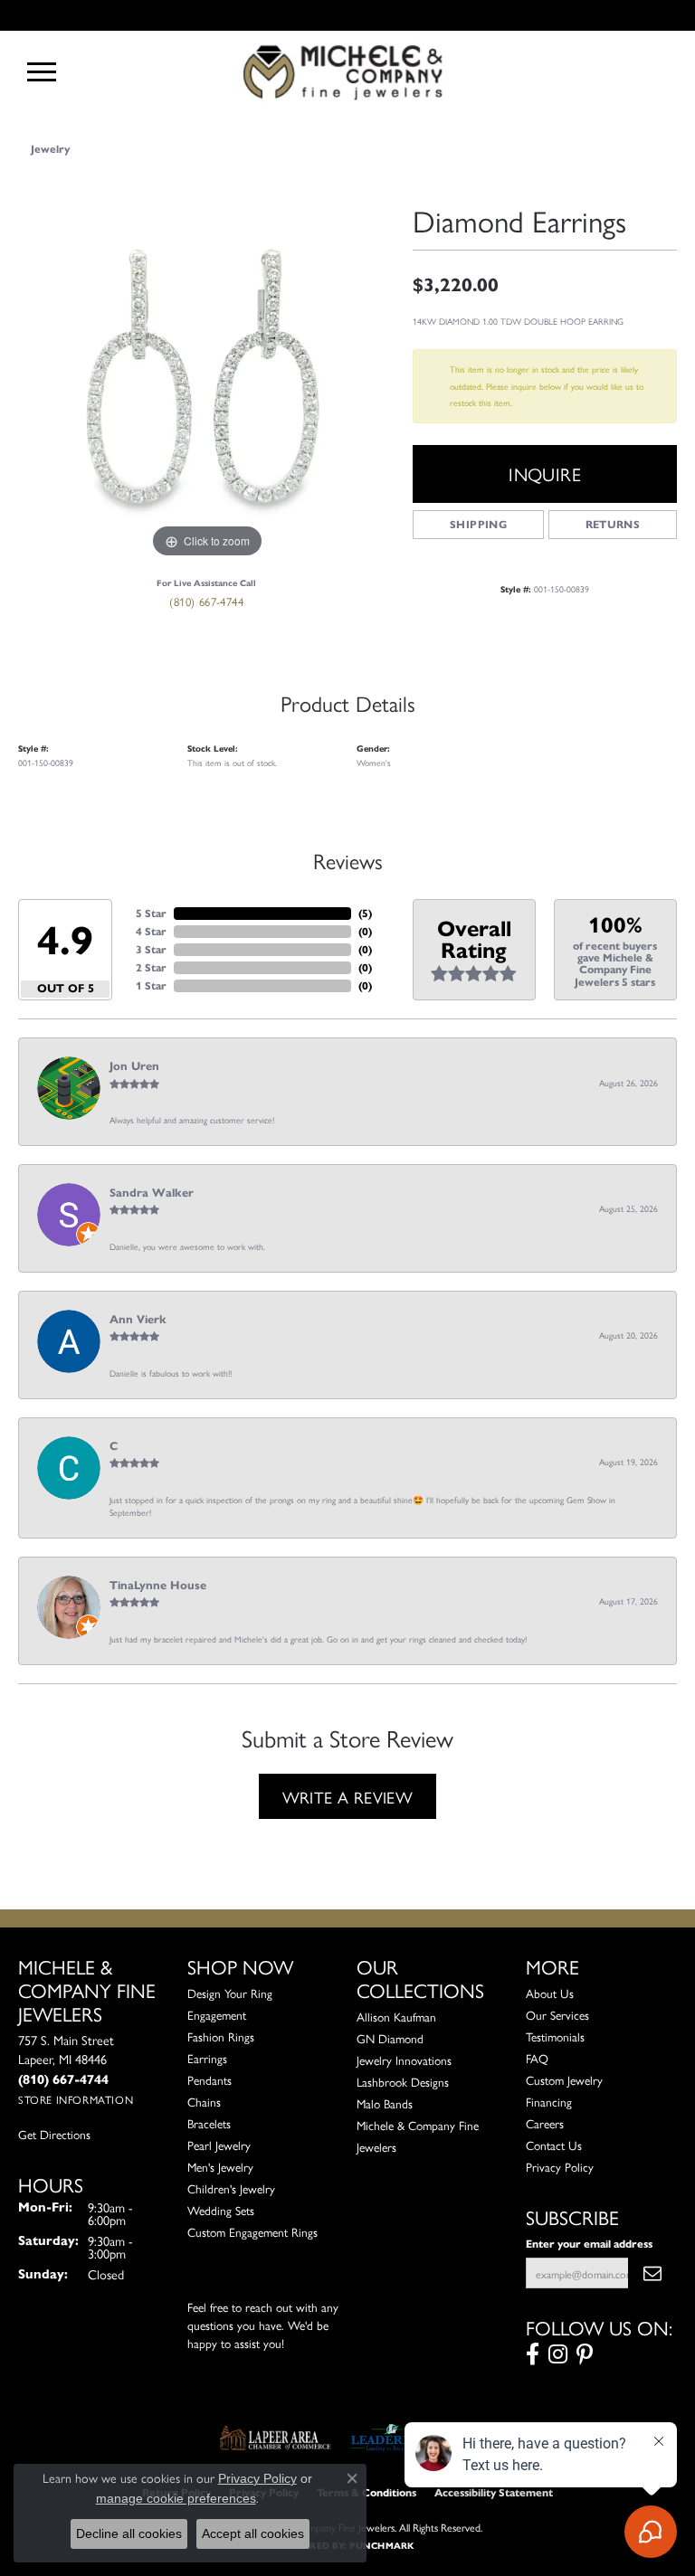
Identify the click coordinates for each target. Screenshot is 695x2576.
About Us (550, 1993)
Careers (545, 2123)
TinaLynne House (158, 1586)
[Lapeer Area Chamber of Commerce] (275, 2438)
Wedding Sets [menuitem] (221, 2210)
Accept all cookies (253, 2533)
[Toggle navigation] (42, 72)
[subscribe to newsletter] (652, 2273)
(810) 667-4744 (206, 601)
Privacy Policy (560, 2167)
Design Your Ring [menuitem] (230, 1993)
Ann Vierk (138, 1320)
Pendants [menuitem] (209, 2080)
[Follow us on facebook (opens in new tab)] (533, 2354)
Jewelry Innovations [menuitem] (404, 2060)
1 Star (151, 985)
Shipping (478, 524)
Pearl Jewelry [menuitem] (219, 2145)
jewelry (50, 149)
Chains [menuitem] (204, 2102)
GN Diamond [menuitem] (390, 2038)
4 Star (151, 931)
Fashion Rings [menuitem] (221, 2036)
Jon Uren (134, 1066)
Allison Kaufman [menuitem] (396, 2017)
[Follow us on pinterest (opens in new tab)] (585, 2354)
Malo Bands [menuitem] (385, 2103)
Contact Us (554, 2145)
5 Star (151, 913)
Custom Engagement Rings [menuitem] (252, 2232)
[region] (206, 374)
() (365, 913)
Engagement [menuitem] (217, 2015)
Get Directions (54, 2134)
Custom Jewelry (564, 2080)
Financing (549, 2102)
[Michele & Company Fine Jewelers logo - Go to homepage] (347, 71)
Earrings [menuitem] (207, 2058)
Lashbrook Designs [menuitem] (403, 2082)
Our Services (557, 2015)
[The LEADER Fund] (391, 2438)
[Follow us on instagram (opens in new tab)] (558, 2354)
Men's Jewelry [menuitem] (220, 2167)
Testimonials (555, 2036)
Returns (613, 524)
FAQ (537, 2058)
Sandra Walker (152, 1193)
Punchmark (381, 2546)
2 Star (151, 967)
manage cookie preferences (176, 2498)
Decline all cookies (129, 2533)
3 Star (151, 949)
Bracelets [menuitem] (209, 2123)
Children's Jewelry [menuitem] (231, 2188)
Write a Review (348, 1796)
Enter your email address (589, 2244)
